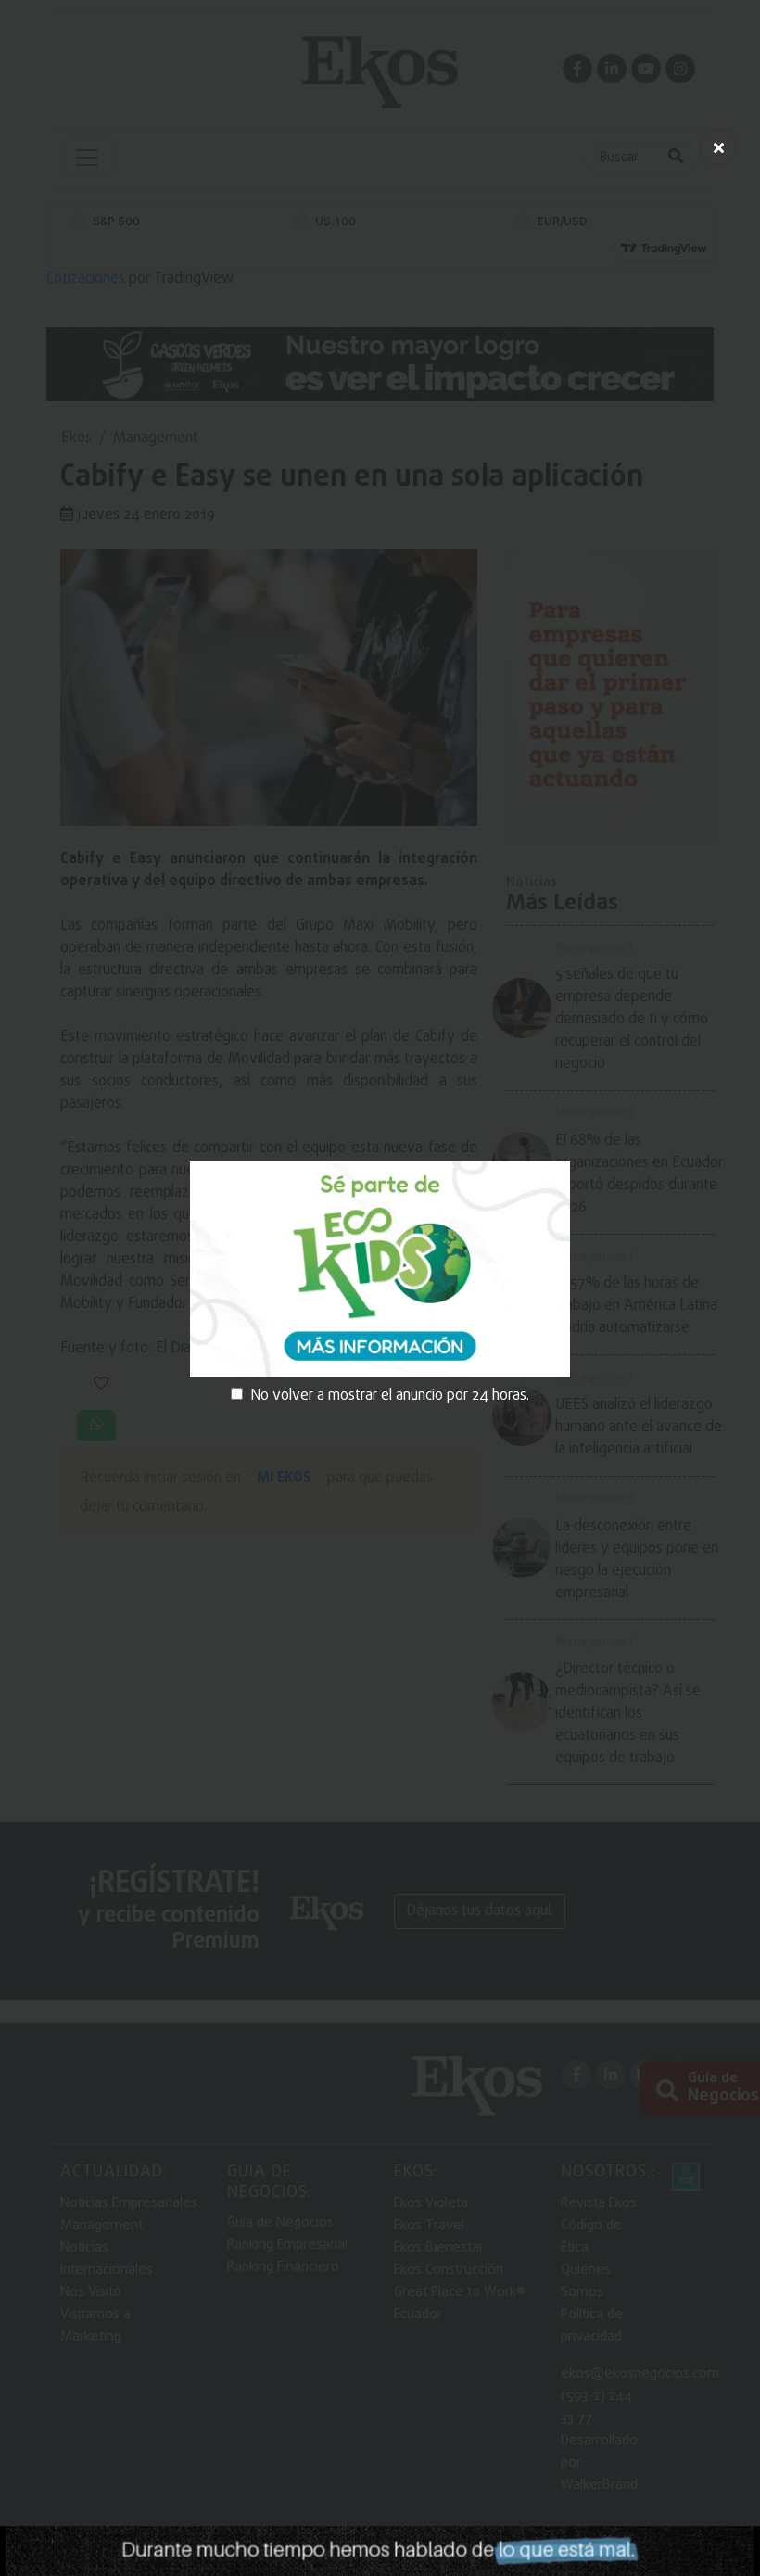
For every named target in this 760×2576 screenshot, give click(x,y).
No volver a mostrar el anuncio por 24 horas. (390, 1396)
